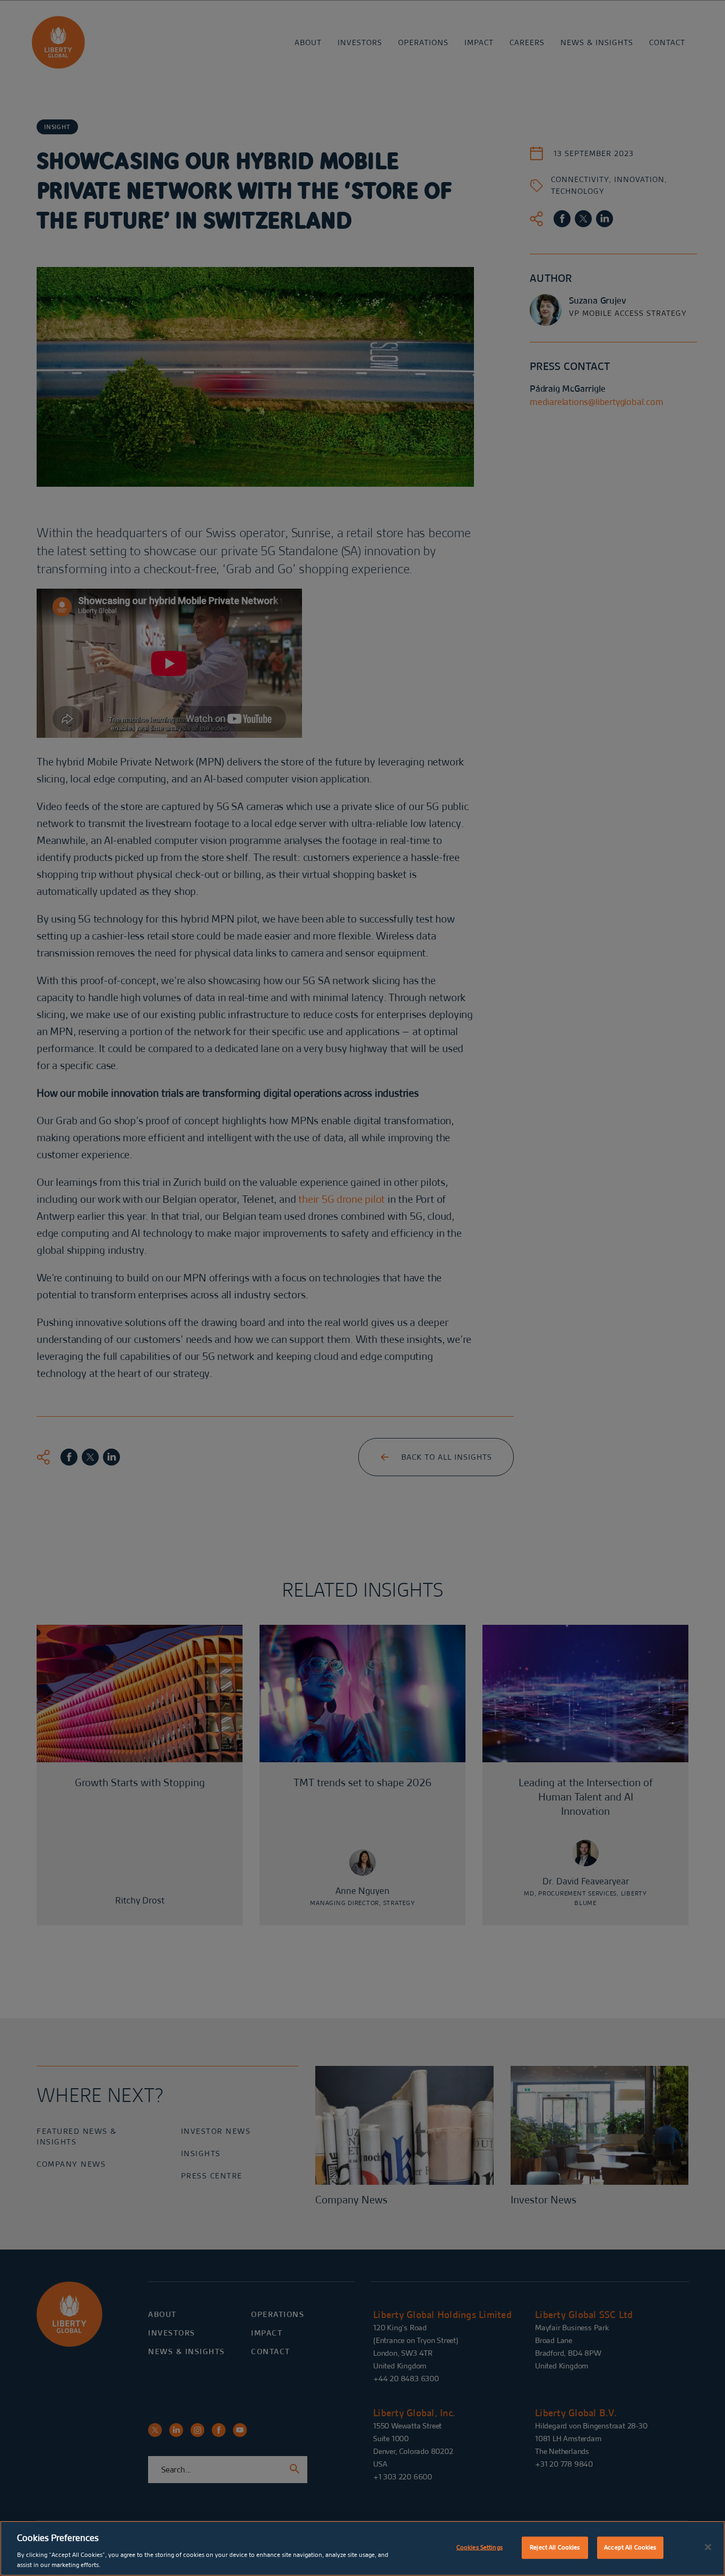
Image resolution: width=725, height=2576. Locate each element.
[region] (362, 2548)
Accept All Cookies (630, 2547)
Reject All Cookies (555, 2547)
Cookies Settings (480, 2547)
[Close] (708, 2547)
